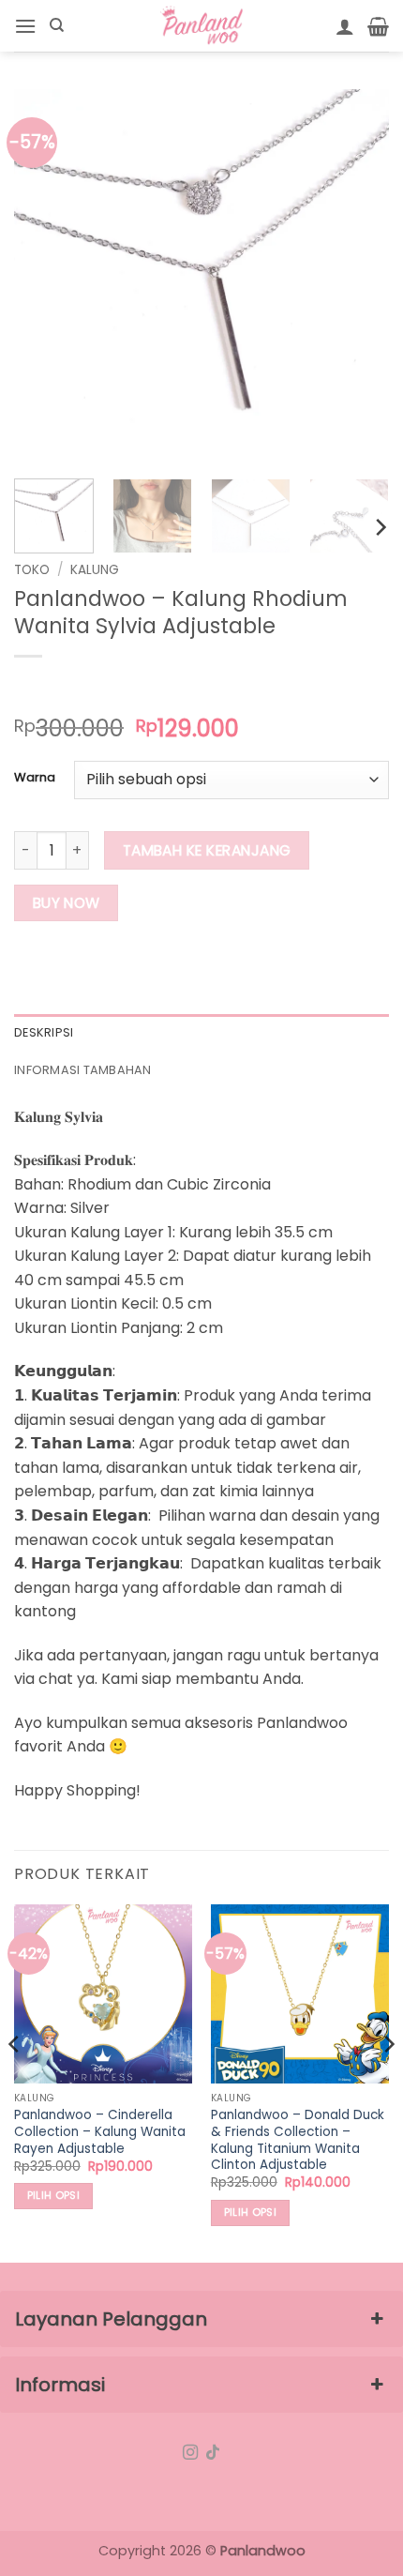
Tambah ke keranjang (207, 850)
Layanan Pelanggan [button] (111, 2319)
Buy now (67, 903)
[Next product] (30, 687)
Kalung (95, 570)
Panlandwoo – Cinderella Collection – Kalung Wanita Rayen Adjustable (100, 2132)
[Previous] (45, 277)
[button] (25, 26)
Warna (35, 778)
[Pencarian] (57, 25)
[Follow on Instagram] (190, 2453)
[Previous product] (67, 687)
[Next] (358, 277)
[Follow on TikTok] (213, 2453)
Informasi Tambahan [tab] (83, 1070)
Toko (32, 570)
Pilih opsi (53, 2196)
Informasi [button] (60, 2385)
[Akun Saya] (345, 26)
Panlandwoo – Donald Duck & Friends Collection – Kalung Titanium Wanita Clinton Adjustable (298, 2140)
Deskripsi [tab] (44, 1032)
